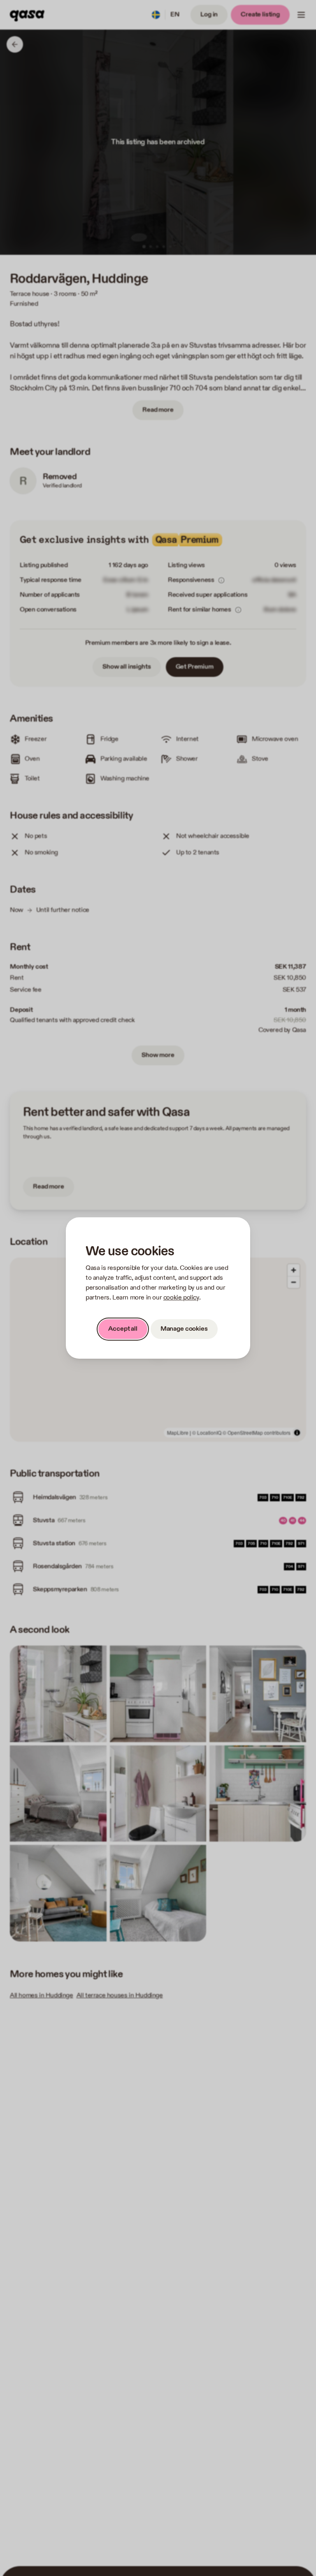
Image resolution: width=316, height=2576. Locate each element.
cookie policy (181, 1298)
